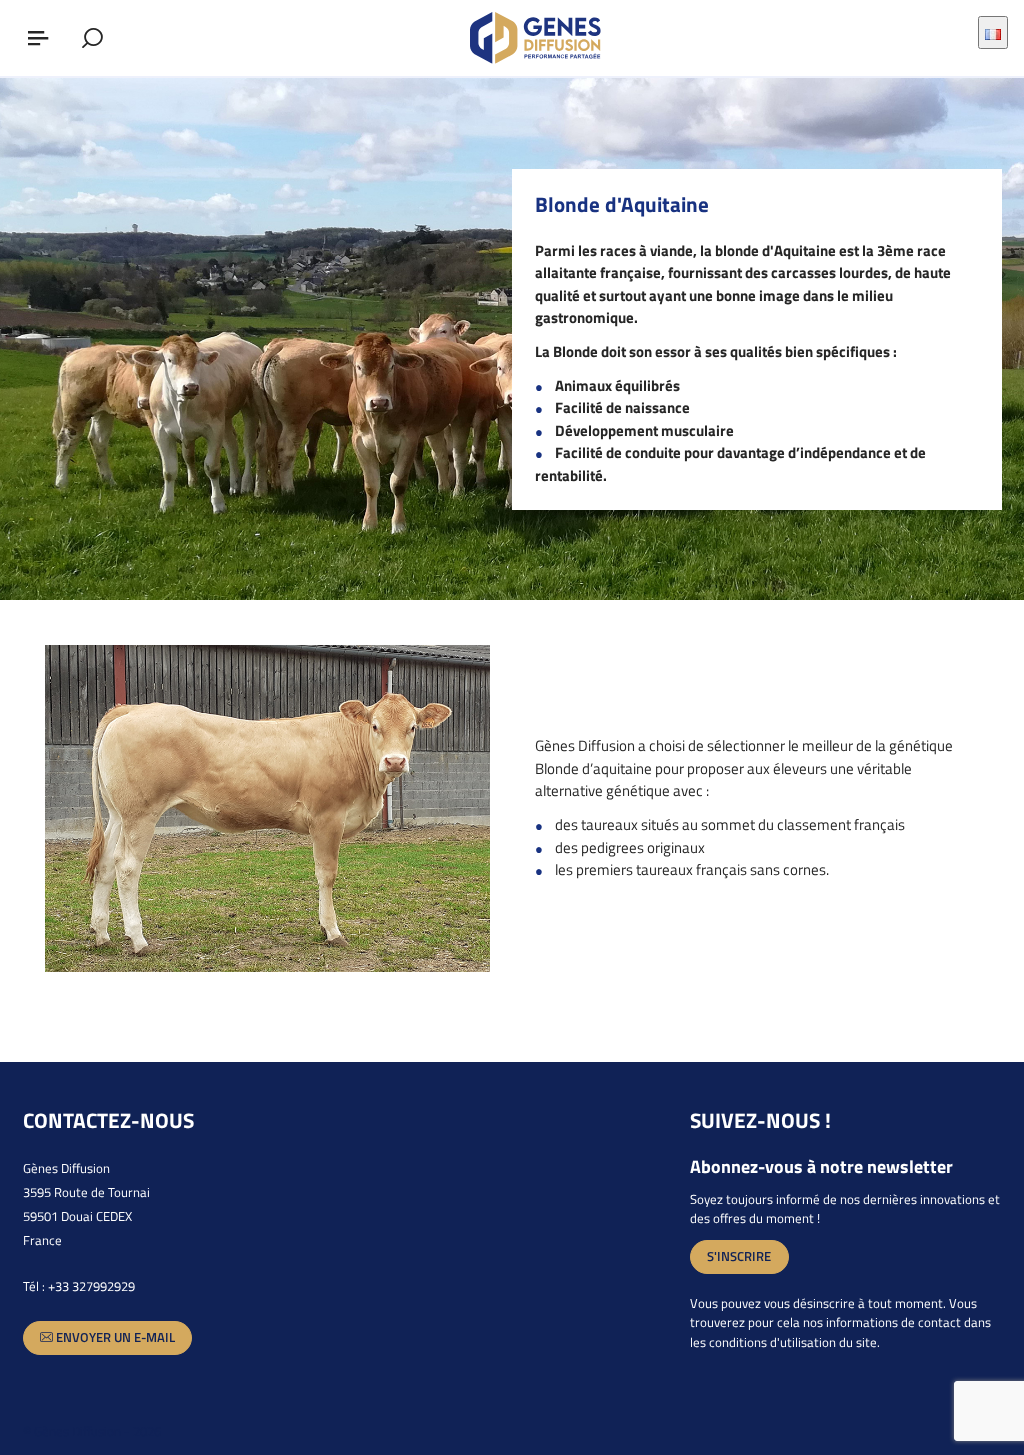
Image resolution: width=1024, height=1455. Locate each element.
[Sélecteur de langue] (993, 32)
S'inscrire (739, 1256)
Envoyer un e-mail (114, 1337)
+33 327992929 (91, 1286)
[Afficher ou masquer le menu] (38, 38)
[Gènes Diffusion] (546, 38)
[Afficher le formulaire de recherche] (92, 38)
